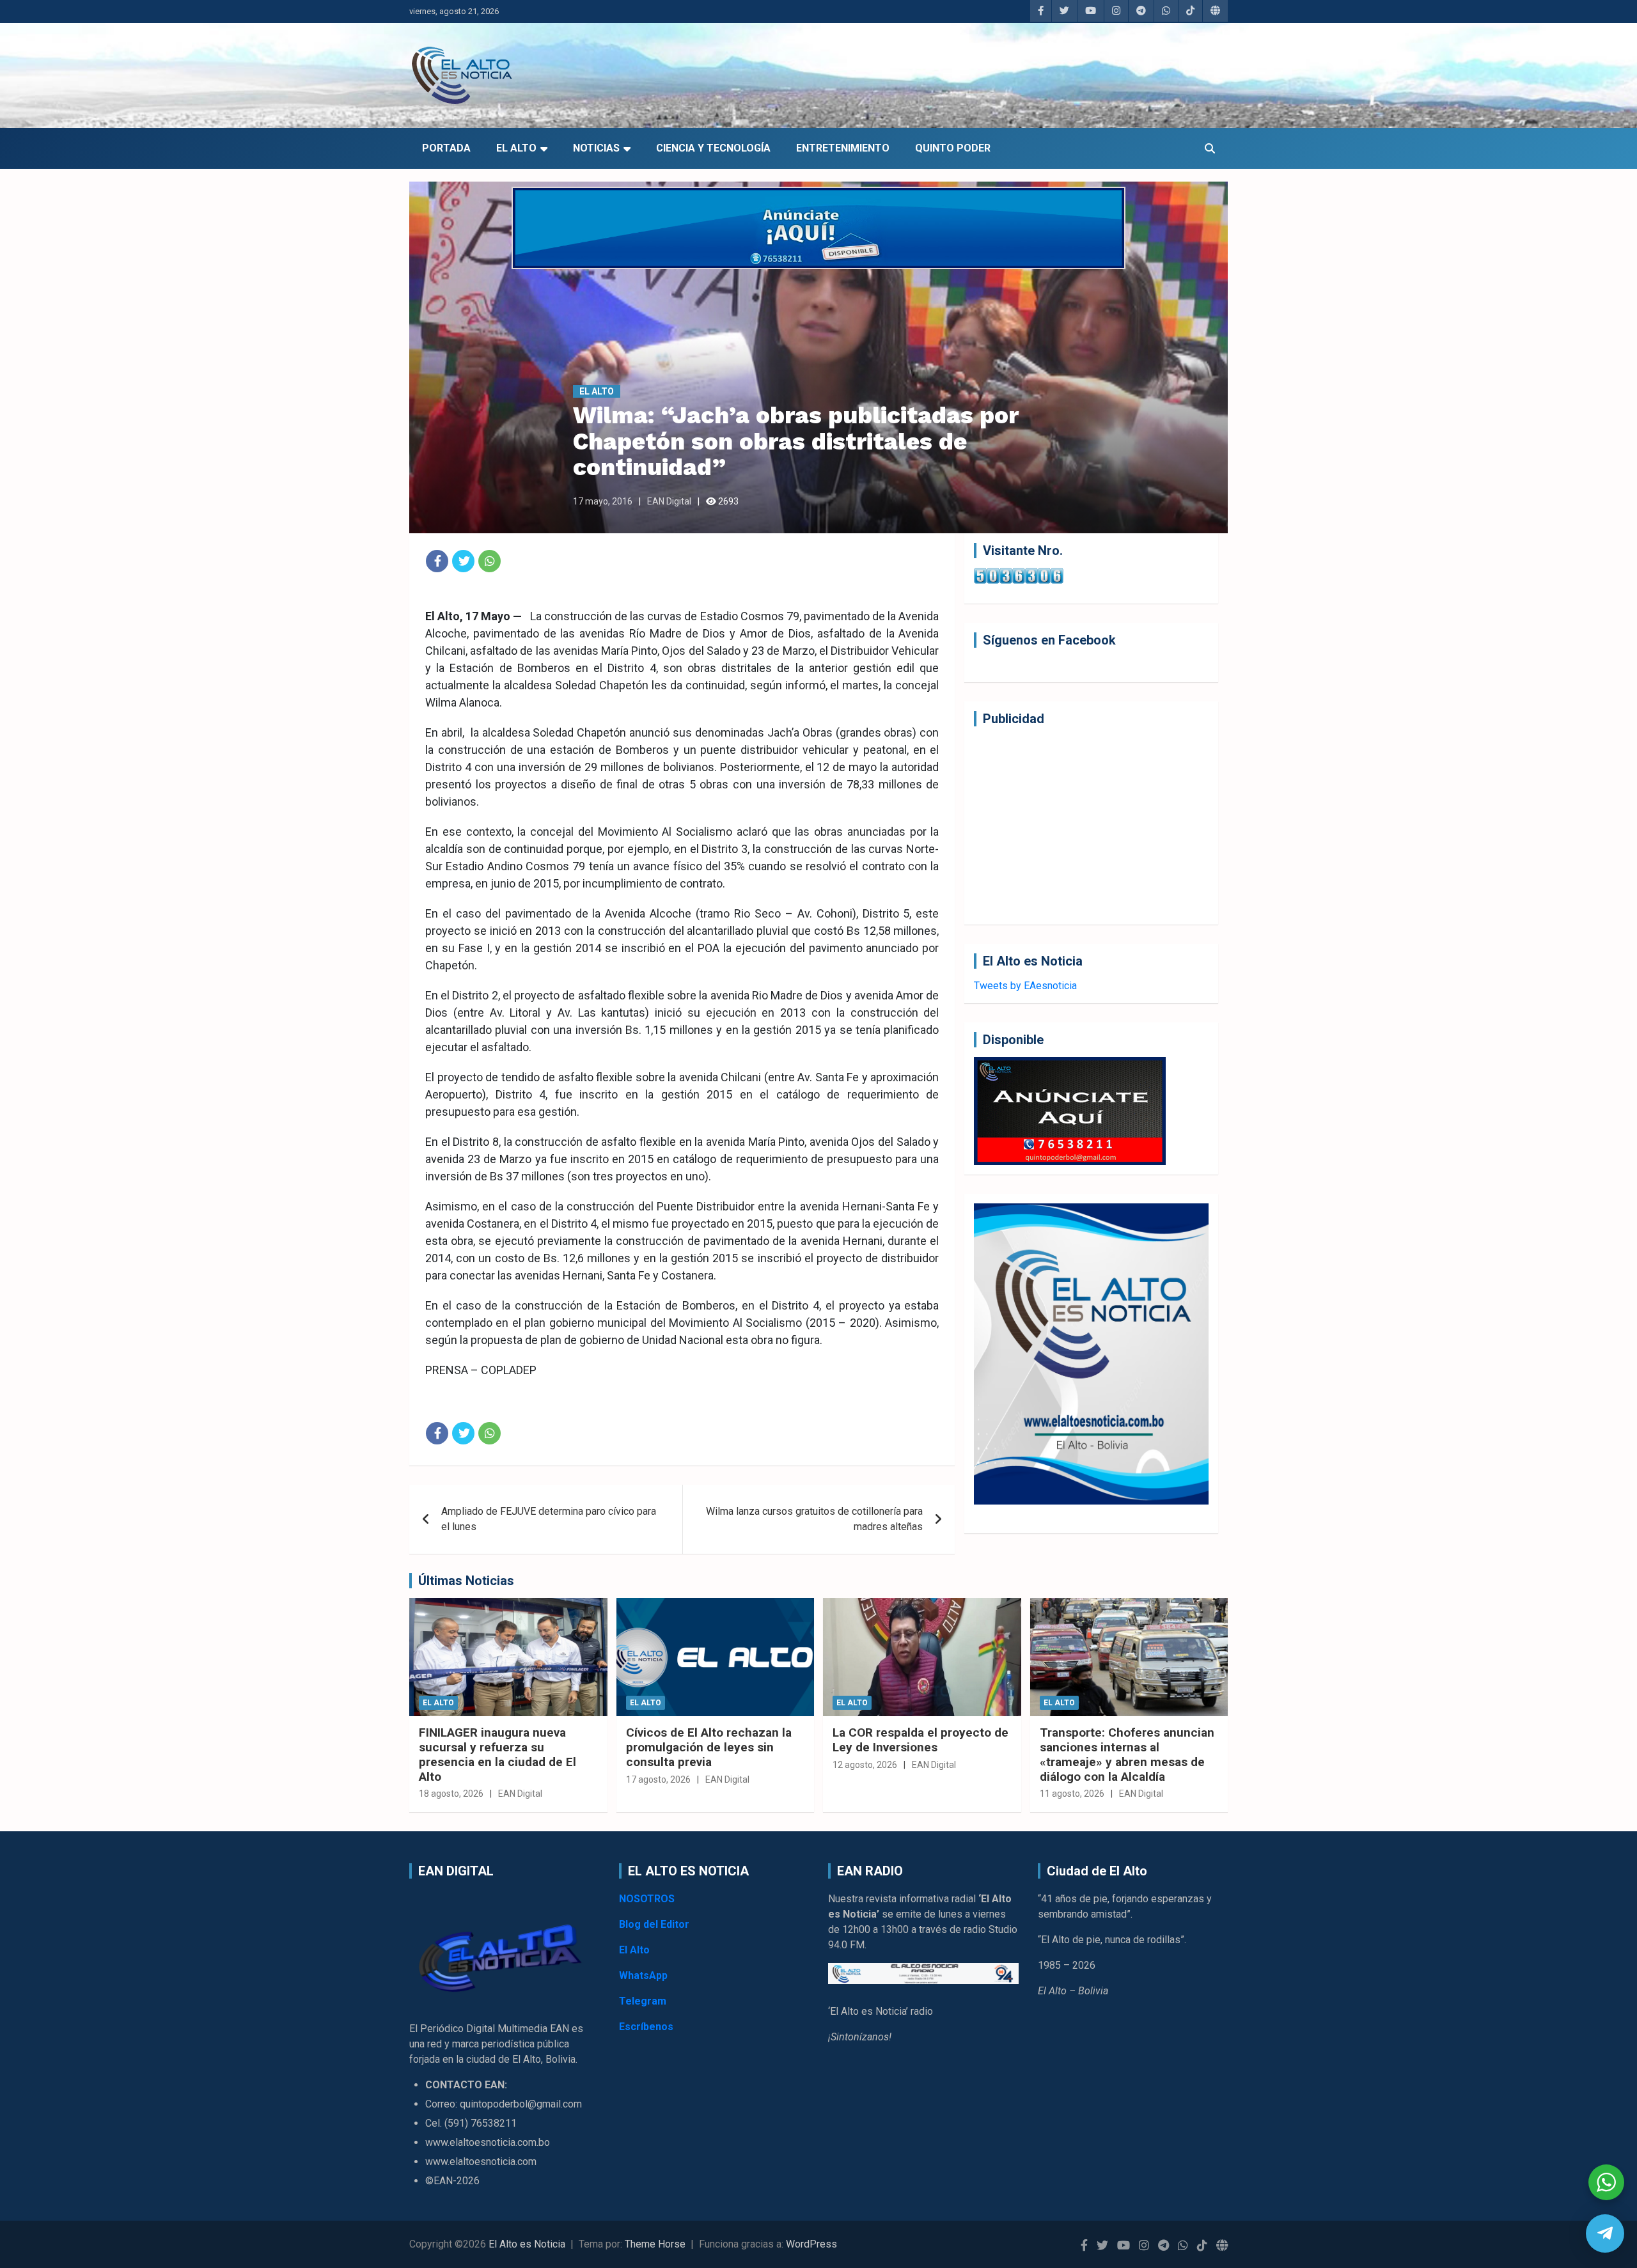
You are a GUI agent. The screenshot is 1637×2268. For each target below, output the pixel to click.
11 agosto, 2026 (1072, 1794)
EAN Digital (669, 501)
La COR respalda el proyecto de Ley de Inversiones (920, 1740)
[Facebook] (437, 561)
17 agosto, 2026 (658, 1779)
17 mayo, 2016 (603, 501)
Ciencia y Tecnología (713, 148)
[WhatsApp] (490, 561)
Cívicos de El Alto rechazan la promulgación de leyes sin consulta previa (709, 1747)
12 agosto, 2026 (865, 1765)
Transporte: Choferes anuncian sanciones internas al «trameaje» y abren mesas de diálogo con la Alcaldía (1127, 1754)
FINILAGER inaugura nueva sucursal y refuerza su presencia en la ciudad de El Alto (497, 1754)
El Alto (516, 148)
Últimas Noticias (466, 1581)
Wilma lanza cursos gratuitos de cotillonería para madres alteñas (814, 1519)
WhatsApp (643, 1975)
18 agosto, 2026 (451, 1794)
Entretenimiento (843, 148)
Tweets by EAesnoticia (1025, 986)
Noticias (596, 148)
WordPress (811, 2244)
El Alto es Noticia (527, 2244)
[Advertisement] (1091, 825)
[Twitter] (463, 561)
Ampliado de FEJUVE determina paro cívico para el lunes (549, 1519)
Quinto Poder (953, 148)
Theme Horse (655, 2244)
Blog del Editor (654, 1924)
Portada (446, 148)
